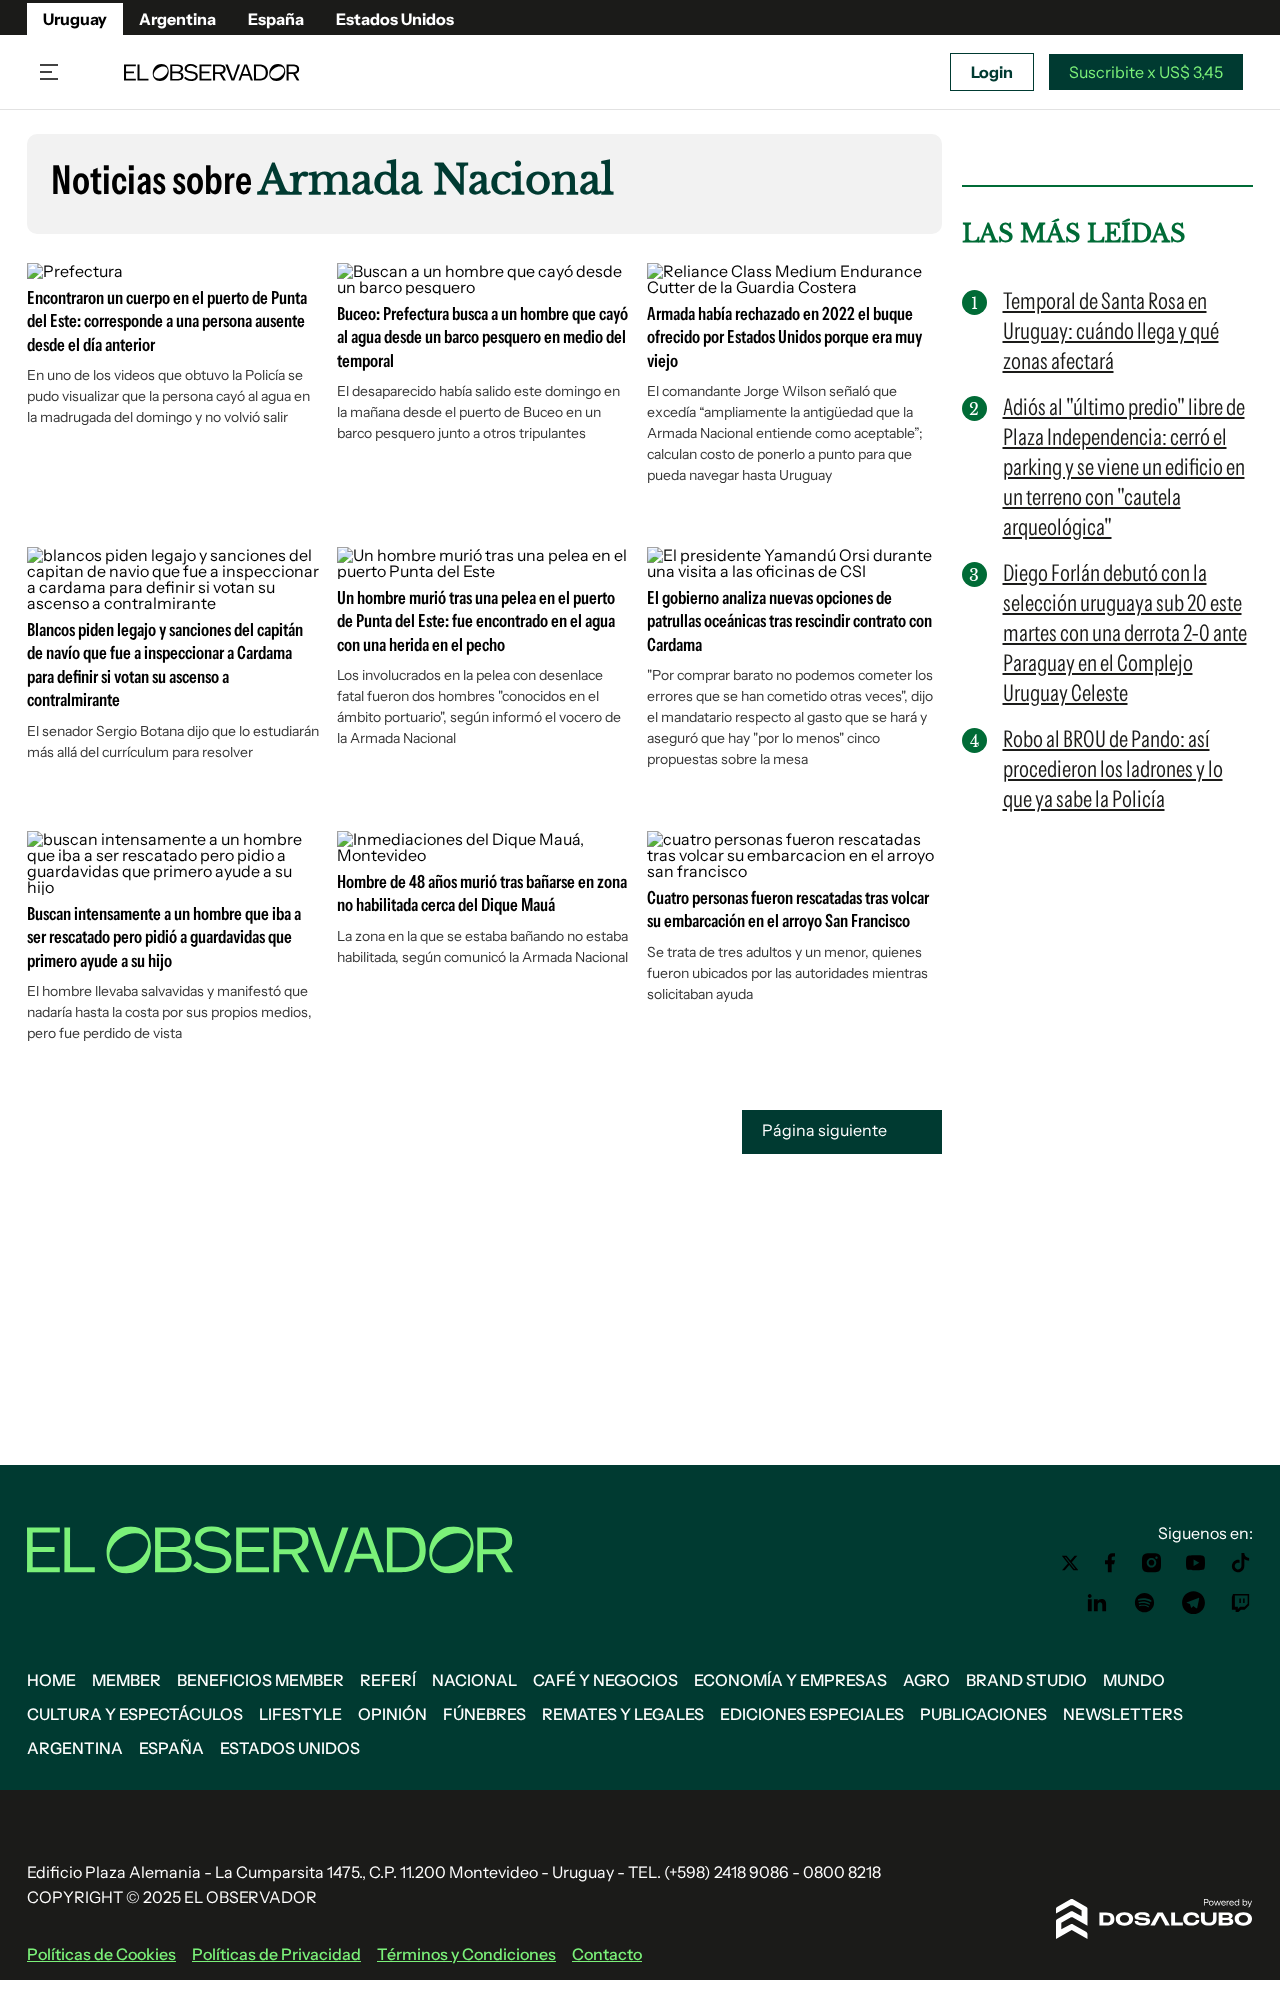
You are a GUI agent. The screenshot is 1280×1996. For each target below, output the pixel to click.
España (276, 19)
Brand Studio (1026, 1680)
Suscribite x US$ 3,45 (1146, 72)
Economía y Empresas (790, 1680)
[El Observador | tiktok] (1241, 1563)
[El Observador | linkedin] (1097, 1603)
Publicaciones (983, 1714)
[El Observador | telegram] (1193, 1603)
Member (126, 1680)
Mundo (1134, 1680)
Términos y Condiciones (466, 1954)
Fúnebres (484, 1714)
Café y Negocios (605, 1680)
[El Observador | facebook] (1110, 1563)
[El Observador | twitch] (1241, 1603)
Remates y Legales (623, 1714)
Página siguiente (826, 1130)
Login (992, 72)
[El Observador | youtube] (1195, 1563)
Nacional (474, 1680)
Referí (388, 1680)
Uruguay (75, 19)
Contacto (607, 1954)
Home (51, 1680)
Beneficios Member (260, 1680)
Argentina (177, 19)
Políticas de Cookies (101, 1954)
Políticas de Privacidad (276, 1954)
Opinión (392, 1714)
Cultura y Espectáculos (135, 1714)
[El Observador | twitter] (1070, 1563)
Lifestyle (300, 1714)
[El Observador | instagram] (1152, 1563)
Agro (926, 1680)
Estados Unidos (395, 19)
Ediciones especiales (812, 1714)
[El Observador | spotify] (1145, 1603)
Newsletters (1123, 1714)
